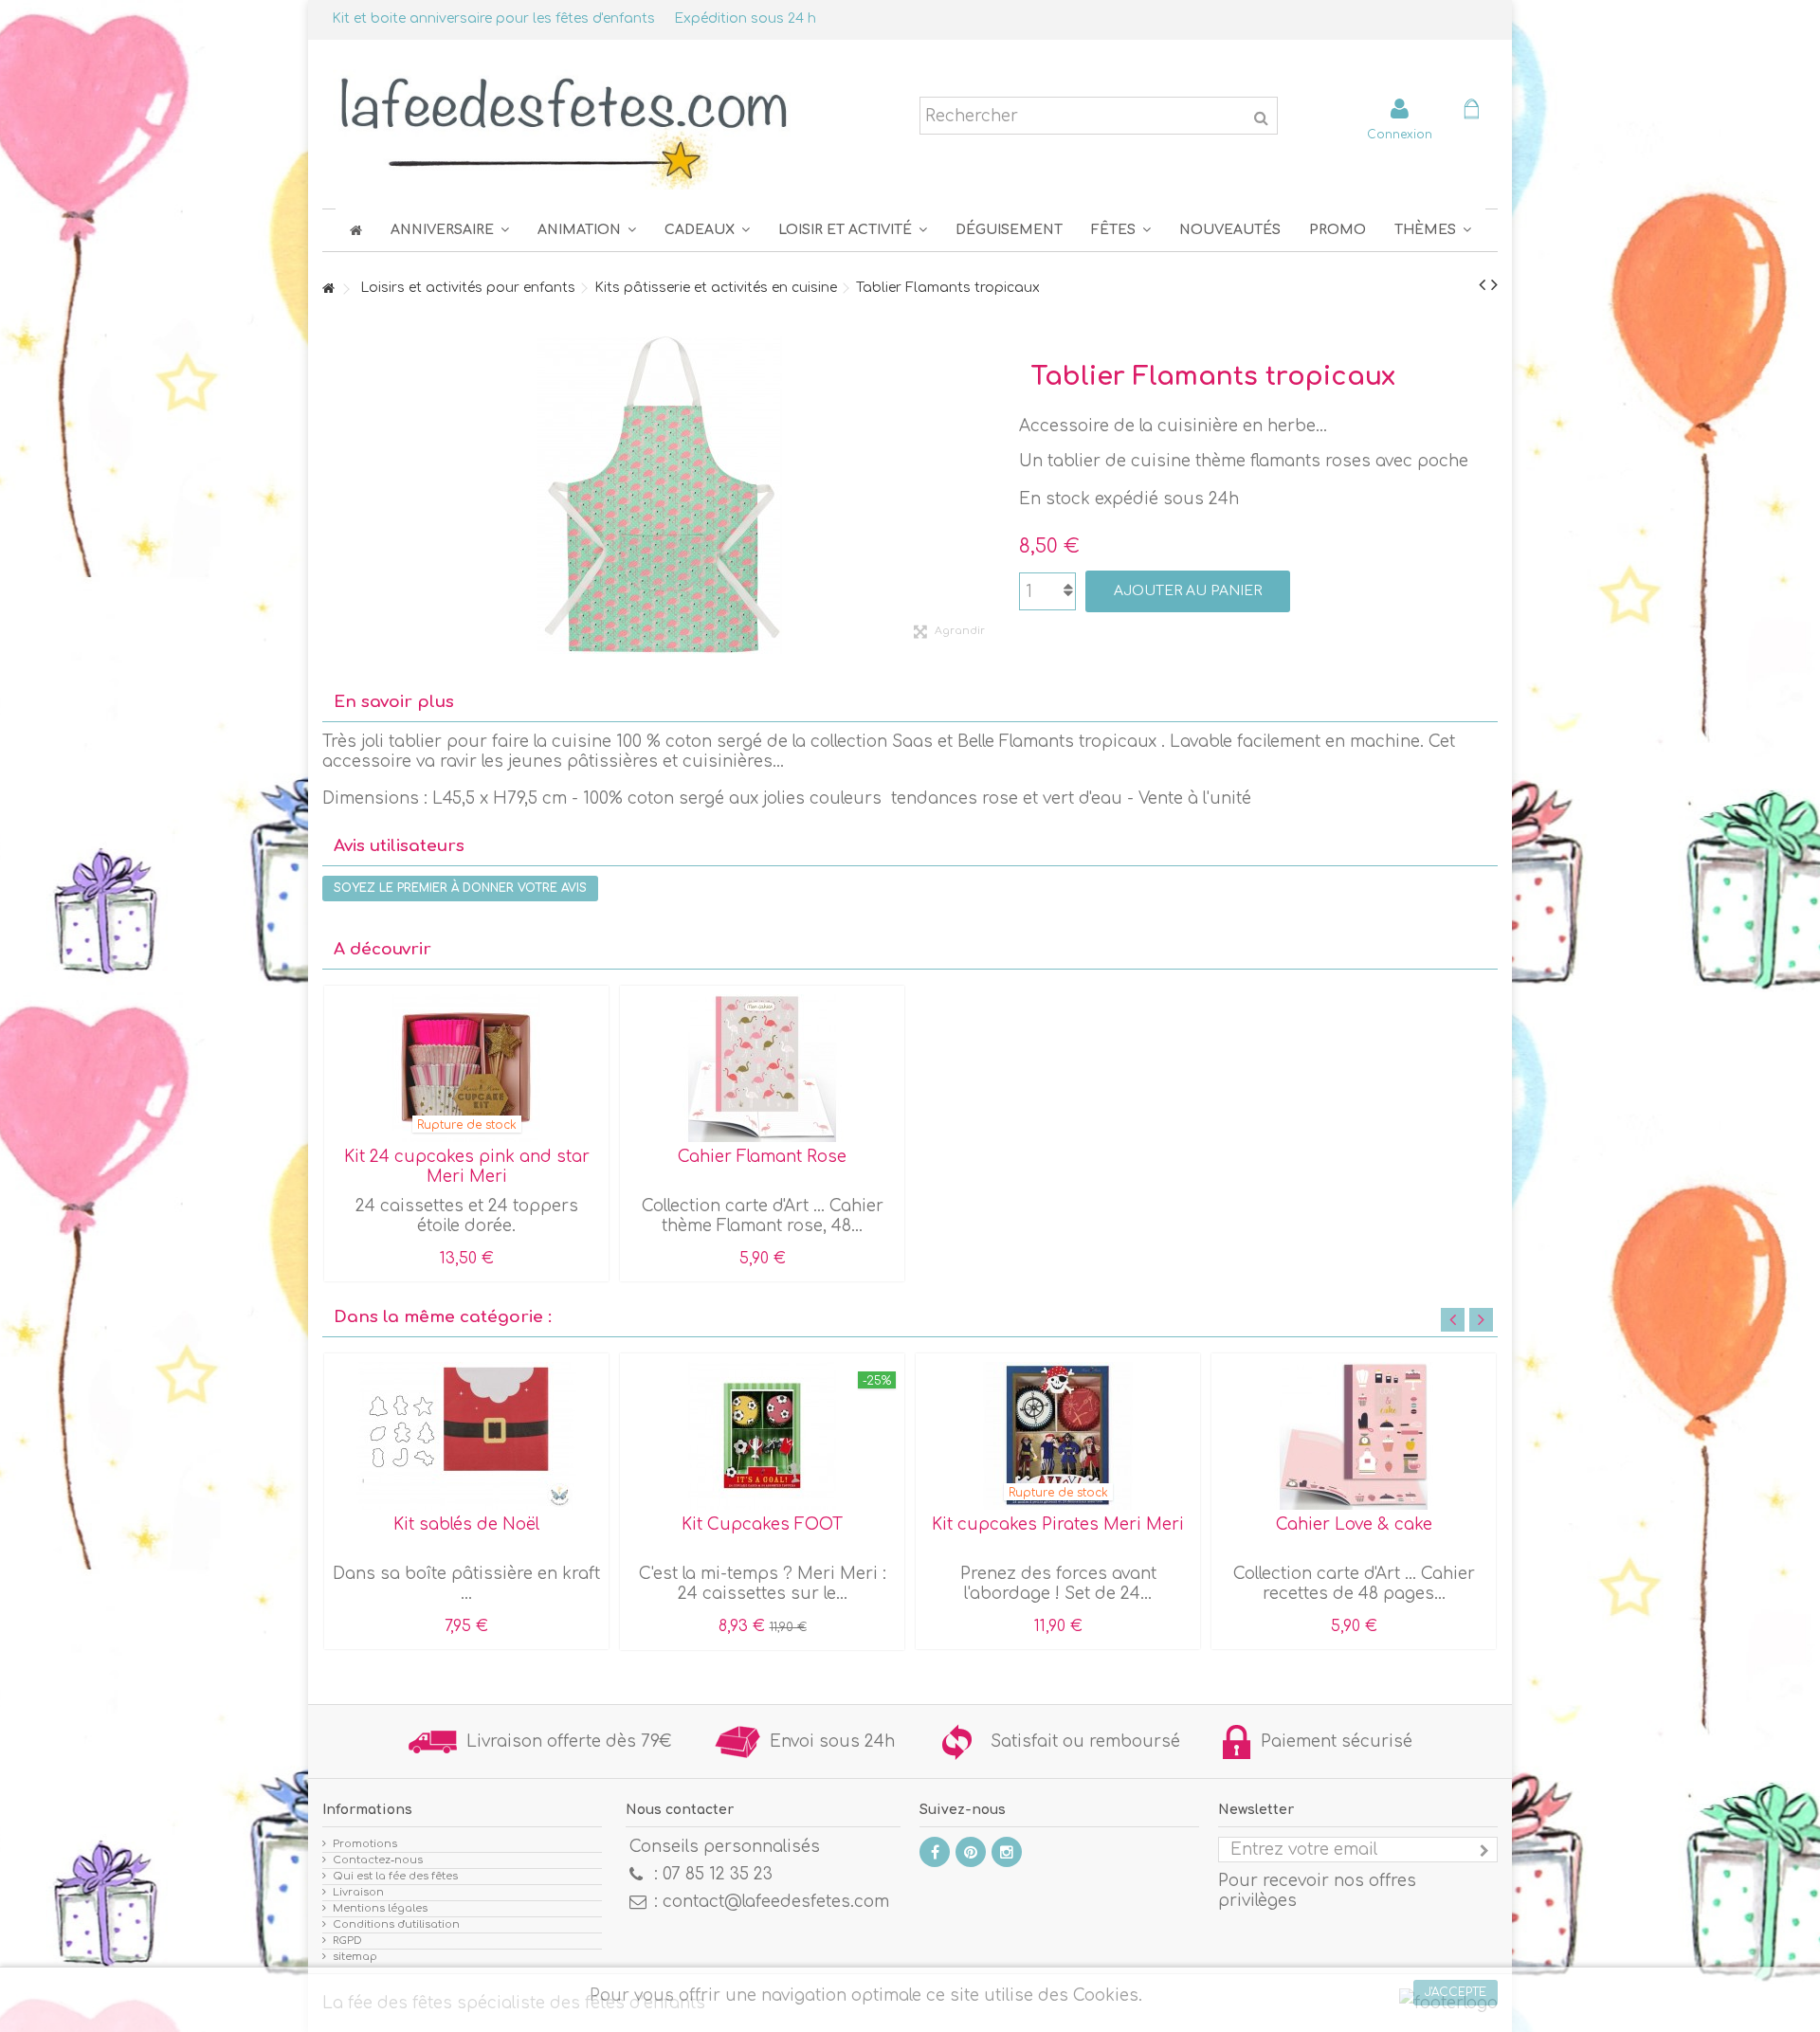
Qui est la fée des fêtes (395, 1876)
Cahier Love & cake (1354, 1524)
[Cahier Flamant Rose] (762, 1068)
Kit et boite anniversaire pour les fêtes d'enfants (493, 18)
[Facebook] (935, 1852)
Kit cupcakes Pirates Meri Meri (1058, 1524)
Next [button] (1481, 1320)
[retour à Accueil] (328, 290)
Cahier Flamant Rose (762, 1157)
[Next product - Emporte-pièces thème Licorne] (1494, 285)
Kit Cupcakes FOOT (762, 1524)
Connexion (1400, 134)
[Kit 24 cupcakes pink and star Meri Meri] (466, 1068)
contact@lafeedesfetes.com (776, 1902)
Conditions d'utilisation (396, 1924)
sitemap (355, 1957)
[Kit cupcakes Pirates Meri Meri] (1058, 1436)
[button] (1121, 230)
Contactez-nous (378, 1860)
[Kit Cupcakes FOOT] (762, 1436)
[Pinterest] (971, 1852)
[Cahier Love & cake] (1354, 1436)
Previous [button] (1453, 1320)
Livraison (358, 1892)
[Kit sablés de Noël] (466, 1436)
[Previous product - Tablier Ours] (1482, 285)
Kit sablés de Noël (466, 1524)
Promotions (365, 1844)
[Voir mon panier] (1471, 111)
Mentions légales (380, 1908)
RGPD (347, 1941)
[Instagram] (1007, 1852)
